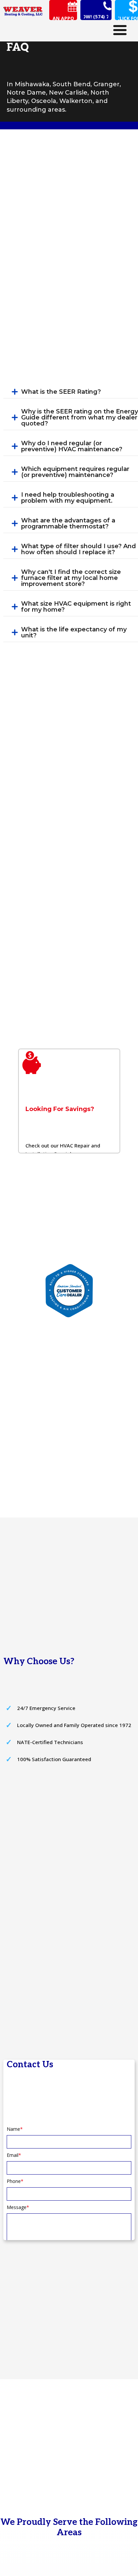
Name (15, 2129)
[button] (63, 18)
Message (18, 2207)
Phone (15, 2181)
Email (14, 2155)
